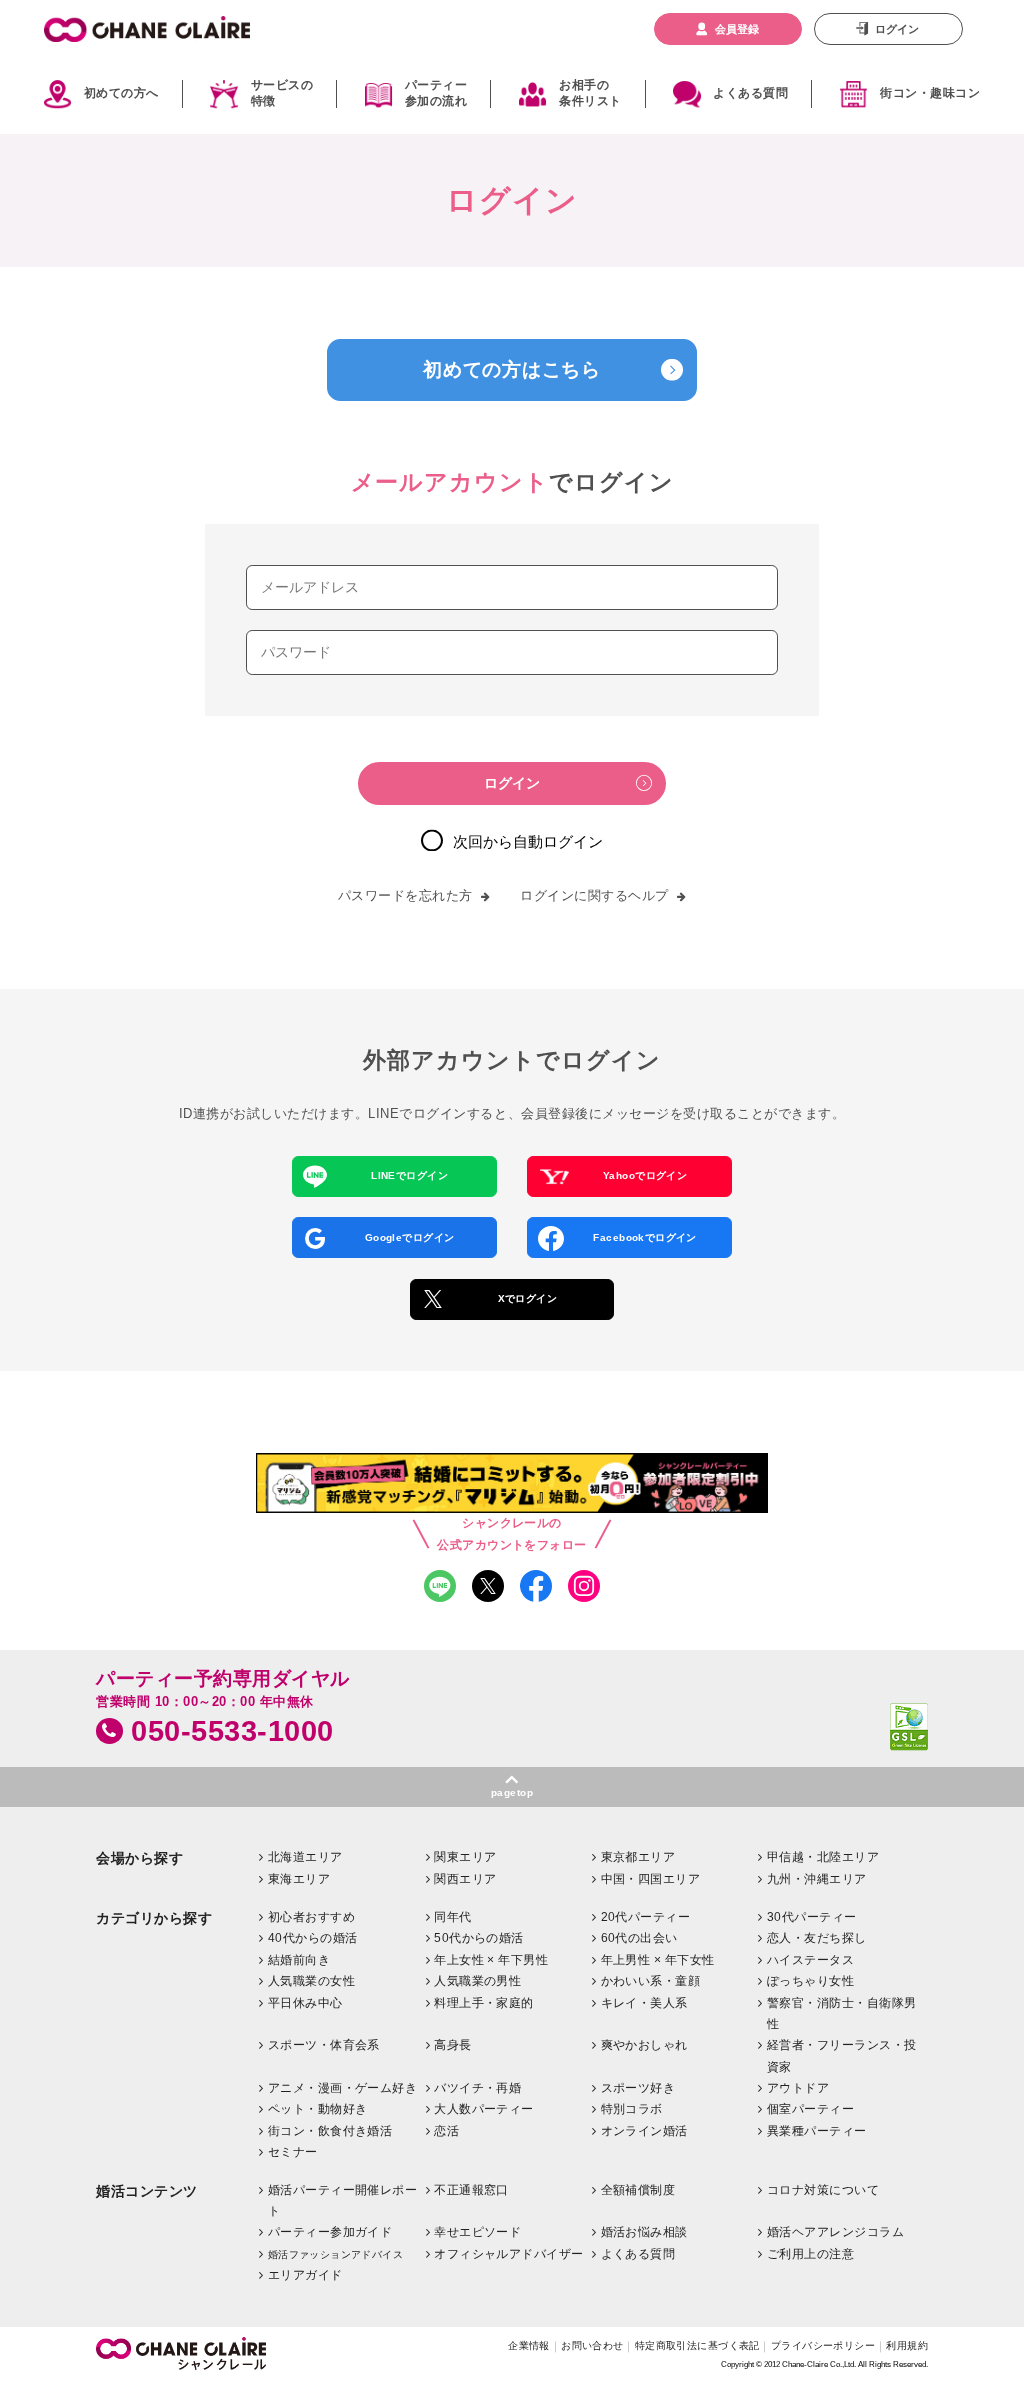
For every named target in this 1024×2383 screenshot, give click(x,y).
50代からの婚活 (479, 1938)
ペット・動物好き (318, 2109)
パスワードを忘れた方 (405, 895)
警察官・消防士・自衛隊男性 (842, 2014)
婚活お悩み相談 (644, 2232)
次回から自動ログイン (528, 841)
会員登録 (737, 29)
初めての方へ (121, 93)
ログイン (897, 29)
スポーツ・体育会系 (324, 2045)
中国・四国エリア (651, 1879)
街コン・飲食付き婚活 (330, 2131)
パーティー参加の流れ (436, 94)
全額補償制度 (638, 2190)
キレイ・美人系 (644, 2003)
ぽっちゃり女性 (810, 1981)
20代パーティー (646, 1917)
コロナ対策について (823, 2190)
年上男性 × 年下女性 (658, 1960)
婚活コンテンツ (147, 2191)
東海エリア (299, 1879)
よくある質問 (750, 93)
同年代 (452, 1917)
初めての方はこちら (512, 369)
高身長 (452, 2045)
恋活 (446, 2131)
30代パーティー (812, 1917)
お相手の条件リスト (590, 94)
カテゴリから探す (154, 1918)
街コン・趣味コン (930, 93)
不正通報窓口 (471, 2190)
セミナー (293, 2152)
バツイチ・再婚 (477, 2088)
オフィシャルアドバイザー (509, 2254)
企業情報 (529, 2345)
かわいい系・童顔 (651, 1981)
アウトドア (798, 2088)
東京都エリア (638, 1857)
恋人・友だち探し (817, 1938)
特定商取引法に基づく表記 (697, 2345)
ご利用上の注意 (810, 2254)
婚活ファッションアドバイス (335, 2254)
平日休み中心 (305, 2003)
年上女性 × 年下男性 (491, 1960)
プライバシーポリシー (823, 2345)
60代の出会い (639, 1938)
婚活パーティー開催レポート (343, 2201)
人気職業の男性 (477, 1981)
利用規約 (907, 2345)
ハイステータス (810, 1960)
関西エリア (465, 1879)
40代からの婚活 (313, 1938)
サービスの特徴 (282, 94)
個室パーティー (810, 2109)
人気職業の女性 (311, 1981)
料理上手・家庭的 (484, 2003)
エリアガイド (305, 2275)
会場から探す (139, 1858)
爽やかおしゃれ (644, 2045)
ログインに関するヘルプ (594, 895)
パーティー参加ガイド (330, 2232)
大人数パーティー (484, 2109)
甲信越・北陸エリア (823, 1857)
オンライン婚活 (644, 2131)
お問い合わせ (592, 2345)
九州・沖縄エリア (817, 1879)
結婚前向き (299, 1960)
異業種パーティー (817, 2131)
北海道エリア (305, 1857)
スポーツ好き (638, 2088)
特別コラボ (632, 2109)
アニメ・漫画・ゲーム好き (343, 2088)
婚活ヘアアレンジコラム (835, 2232)
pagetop (512, 1792)
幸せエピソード (477, 2232)
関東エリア (465, 1857)
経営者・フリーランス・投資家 (842, 2056)
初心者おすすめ (311, 1917)
